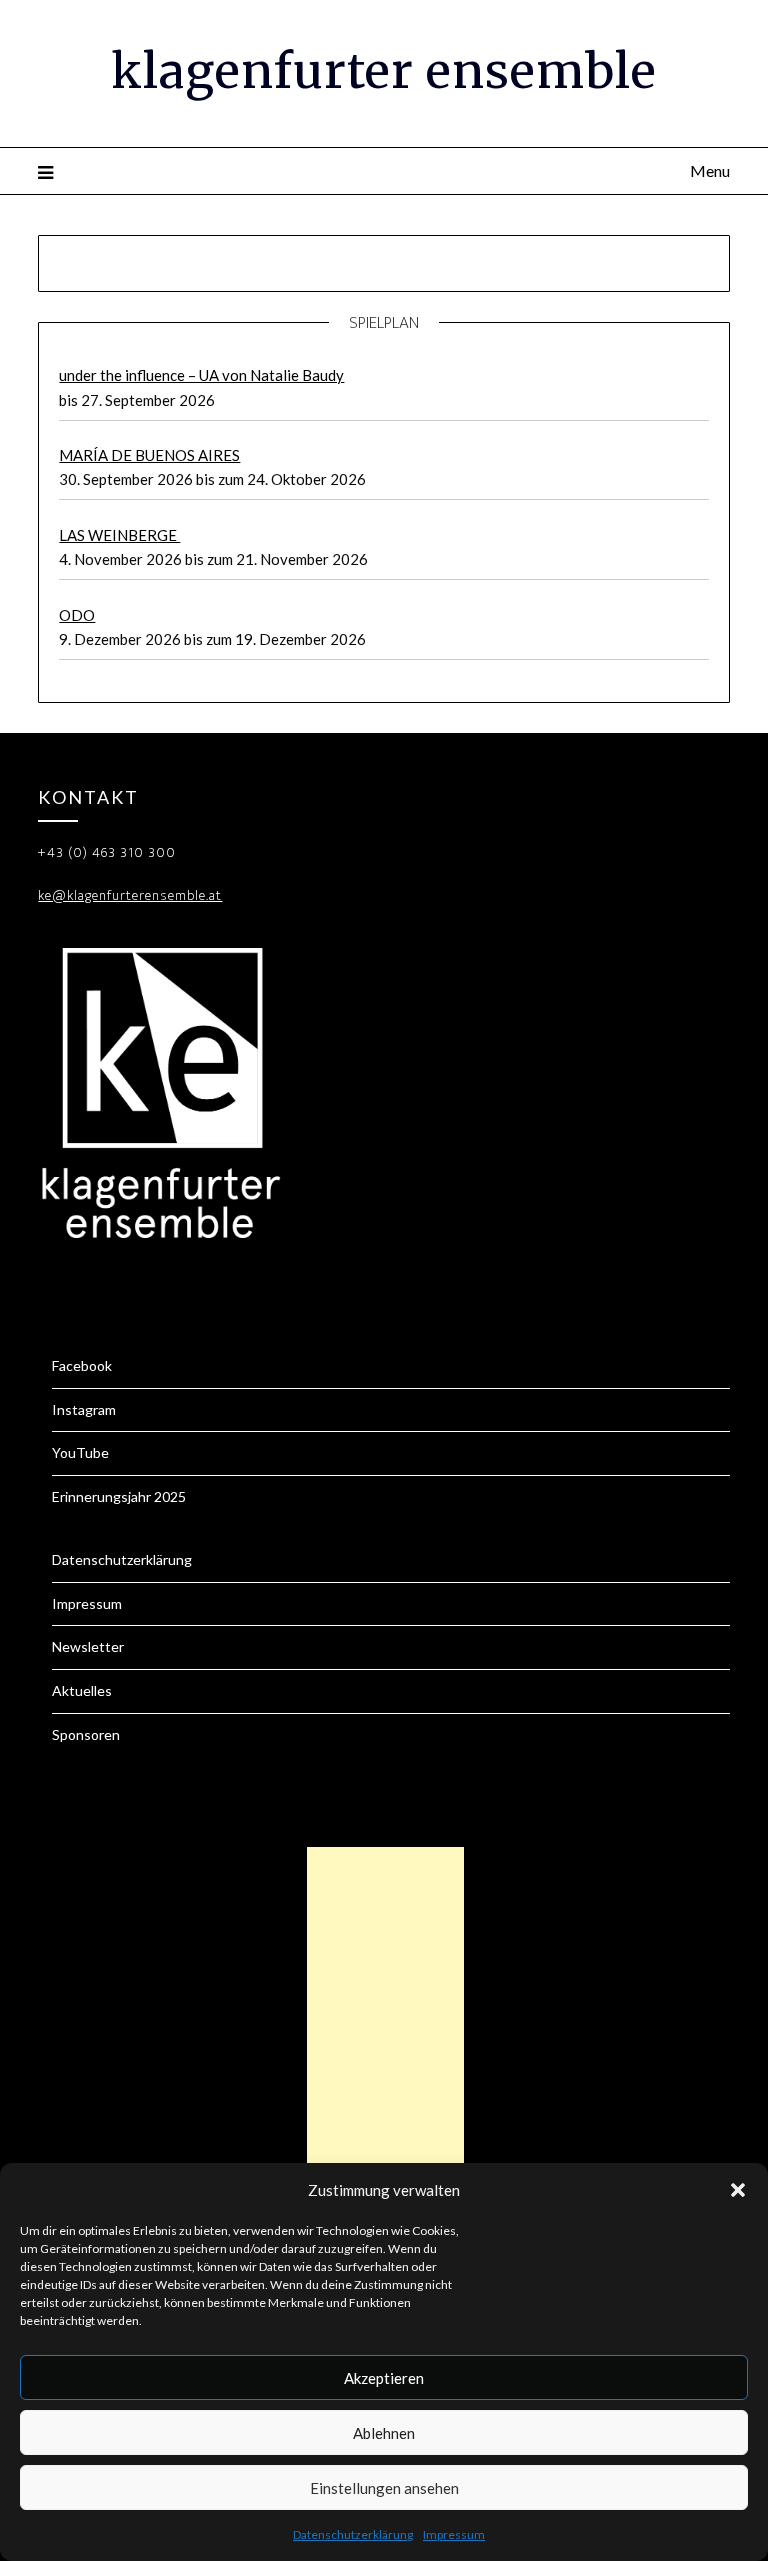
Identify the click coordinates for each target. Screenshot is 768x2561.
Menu (709, 170)
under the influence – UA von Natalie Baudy (201, 375)
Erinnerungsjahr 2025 (119, 1496)
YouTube (80, 1452)
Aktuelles (82, 1690)
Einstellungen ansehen (384, 2488)
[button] (738, 2190)
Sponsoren (86, 1734)
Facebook (82, 1365)
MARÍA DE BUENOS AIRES (149, 455)
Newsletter (88, 1646)
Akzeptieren (384, 2378)
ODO (77, 615)
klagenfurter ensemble (384, 71)
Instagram (84, 1409)
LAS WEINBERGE (119, 535)
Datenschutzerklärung (353, 2534)
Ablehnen (384, 2433)
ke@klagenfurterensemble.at (130, 895)
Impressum (454, 2534)
